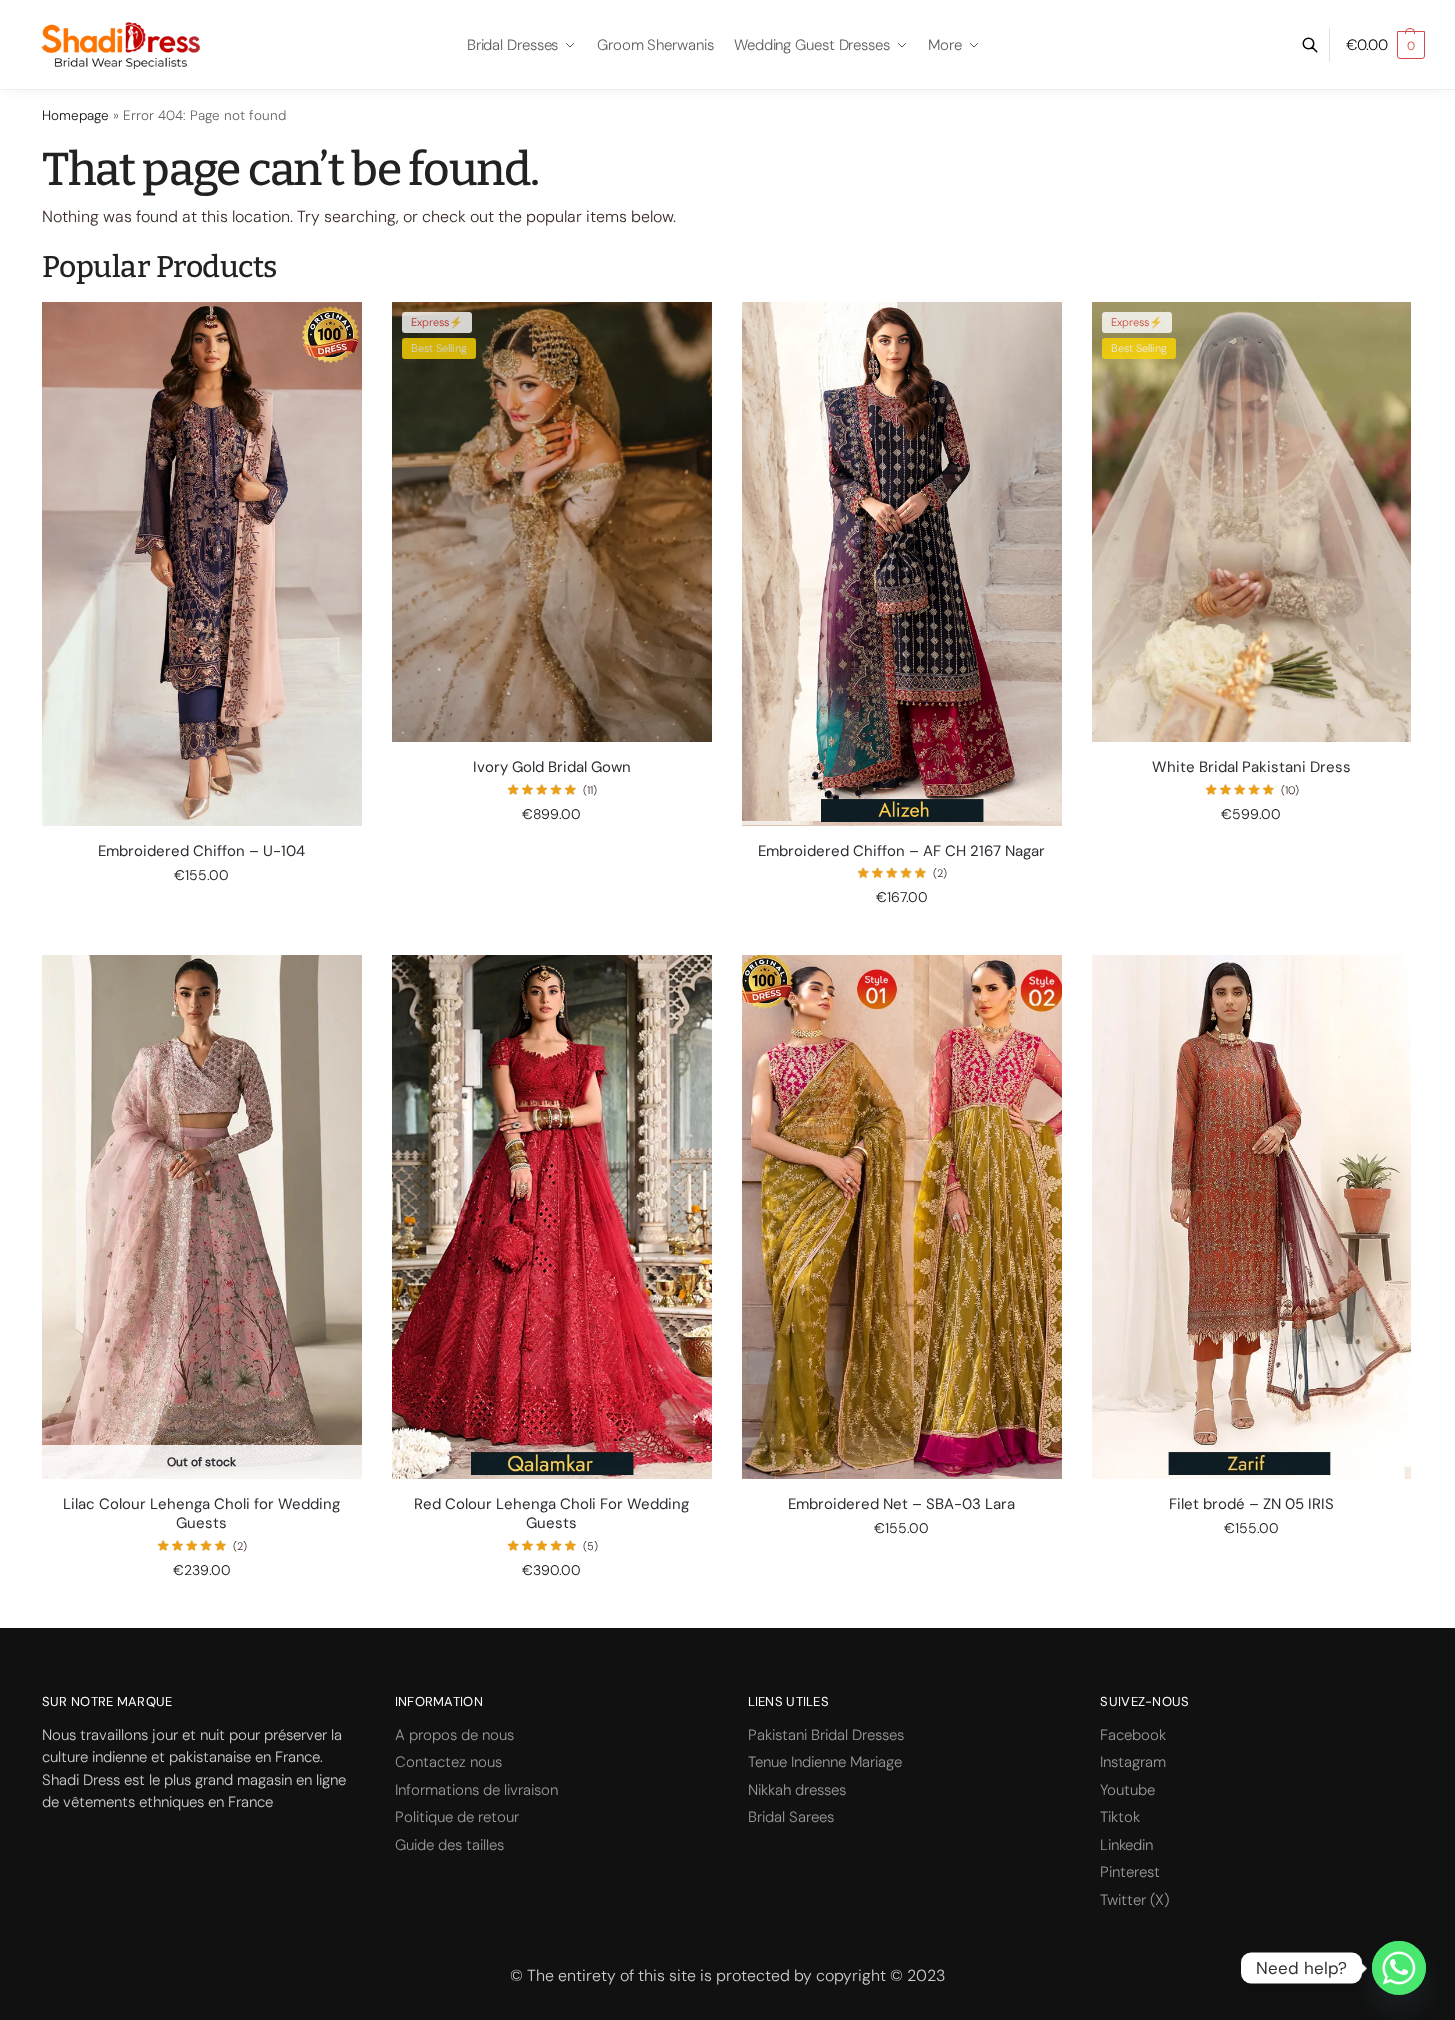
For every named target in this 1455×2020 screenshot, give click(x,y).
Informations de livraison (476, 1790)
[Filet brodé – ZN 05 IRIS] (1252, 1216)
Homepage (75, 115)
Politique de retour (457, 1817)
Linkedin (1126, 1845)
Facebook (1133, 1735)
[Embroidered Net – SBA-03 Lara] (902, 1216)
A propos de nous (454, 1735)
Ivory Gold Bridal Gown (552, 767)
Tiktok (1120, 1817)
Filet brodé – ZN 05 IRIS (1251, 1504)
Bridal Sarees (791, 1817)
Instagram (1133, 1762)
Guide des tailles (449, 1845)
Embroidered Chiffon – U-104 (201, 851)
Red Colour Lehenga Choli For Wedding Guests (551, 1514)
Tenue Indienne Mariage (825, 1762)
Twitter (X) (1134, 1900)
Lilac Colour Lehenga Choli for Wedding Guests (201, 1514)
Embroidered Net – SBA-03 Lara (901, 1504)
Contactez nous (448, 1762)
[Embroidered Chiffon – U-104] (202, 563)
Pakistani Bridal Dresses (826, 1735)
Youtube (1127, 1790)
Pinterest (1130, 1872)
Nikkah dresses (797, 1790)
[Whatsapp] (1399, 1968)
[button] (1385, 45)
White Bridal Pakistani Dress (1251, 767)
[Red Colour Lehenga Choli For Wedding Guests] (552, 1216)
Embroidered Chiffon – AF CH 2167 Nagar (901, 851)
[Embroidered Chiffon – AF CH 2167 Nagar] (902, 563)
